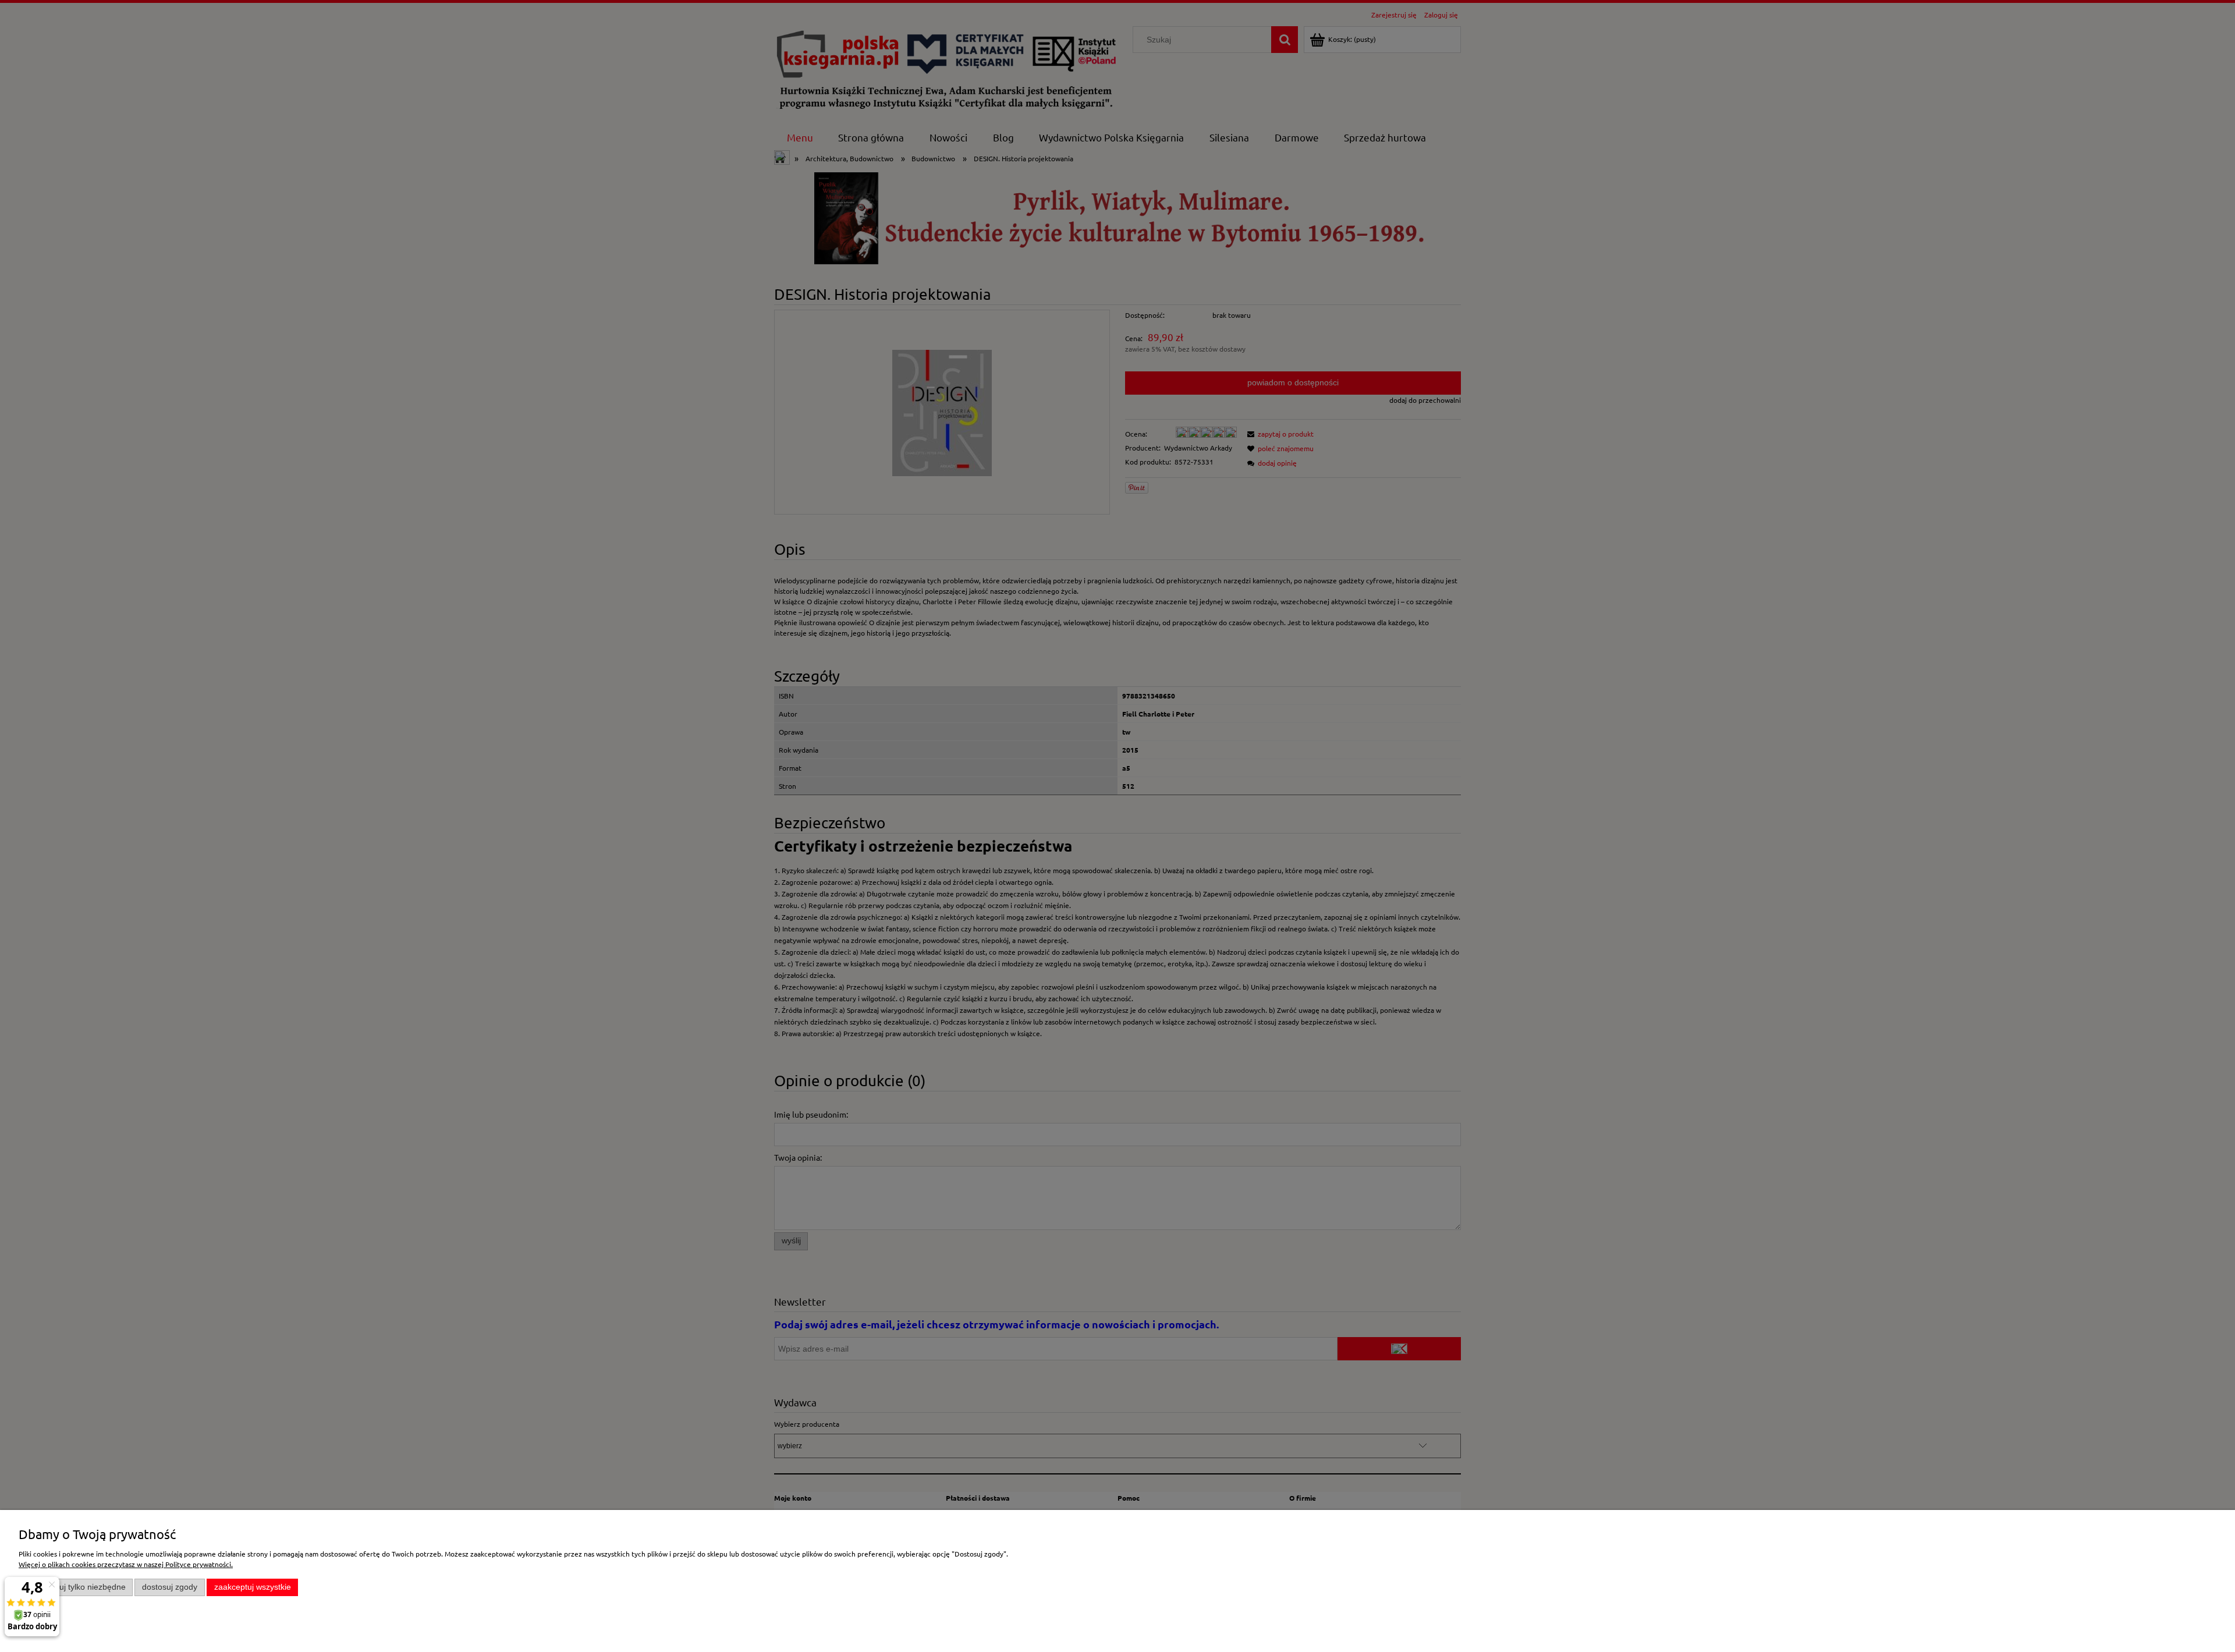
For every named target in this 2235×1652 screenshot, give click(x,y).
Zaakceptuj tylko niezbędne (76, 1587)
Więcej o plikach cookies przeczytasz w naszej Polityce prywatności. (126, 1564)
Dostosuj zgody (170, 1587)
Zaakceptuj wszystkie (253, 1587)
